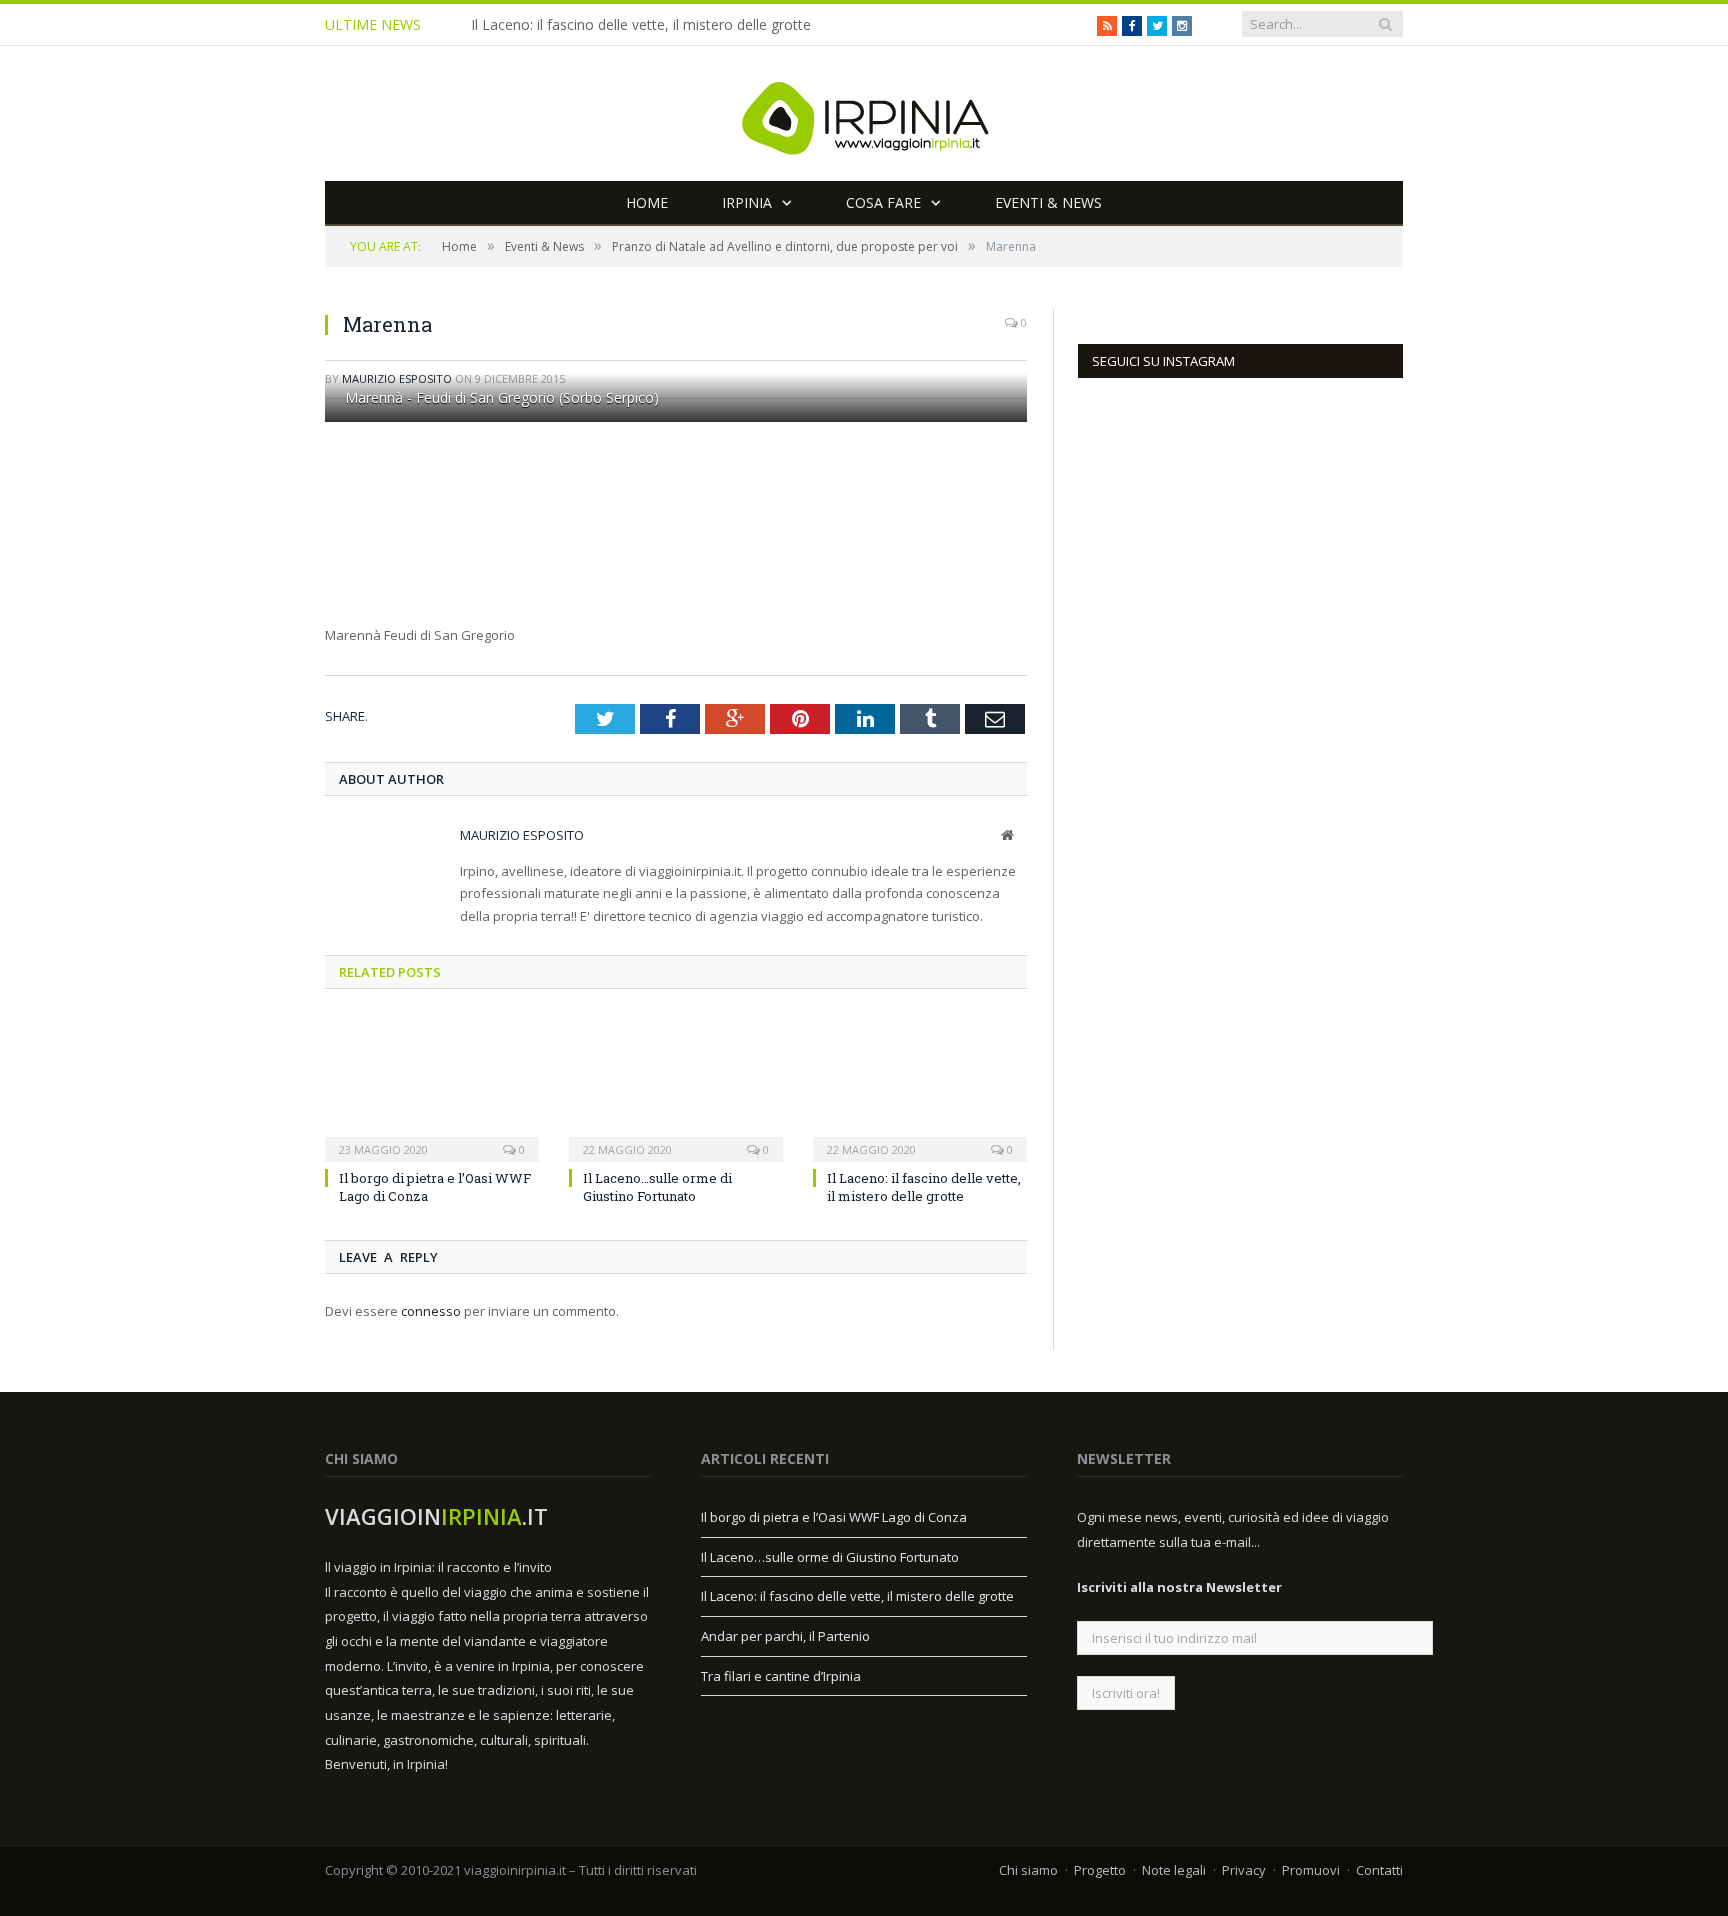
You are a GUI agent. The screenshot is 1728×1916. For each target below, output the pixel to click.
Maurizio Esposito (522, 835)
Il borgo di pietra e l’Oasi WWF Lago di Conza (834, 1517)
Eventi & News (1048, 202)
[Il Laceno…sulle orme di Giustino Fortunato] (676, 1087)
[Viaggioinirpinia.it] (864, 113)
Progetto (1100, 1870)
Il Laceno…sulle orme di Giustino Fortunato (657, 1187)
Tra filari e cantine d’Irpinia (781, 1676)
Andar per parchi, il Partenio (785, 1636)
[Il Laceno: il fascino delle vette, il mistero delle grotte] (920, 1087)
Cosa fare (883, 202)
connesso (431, 1311)
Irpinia (747, 202)
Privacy (1244, 1870)
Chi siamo (1028, 1870)
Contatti (1379, 1870)
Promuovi (1311, 1870)
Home (647, 202)
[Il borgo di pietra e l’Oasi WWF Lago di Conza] (432, 1087)
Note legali (1174, 1870)
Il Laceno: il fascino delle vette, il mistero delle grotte (641, 25)
